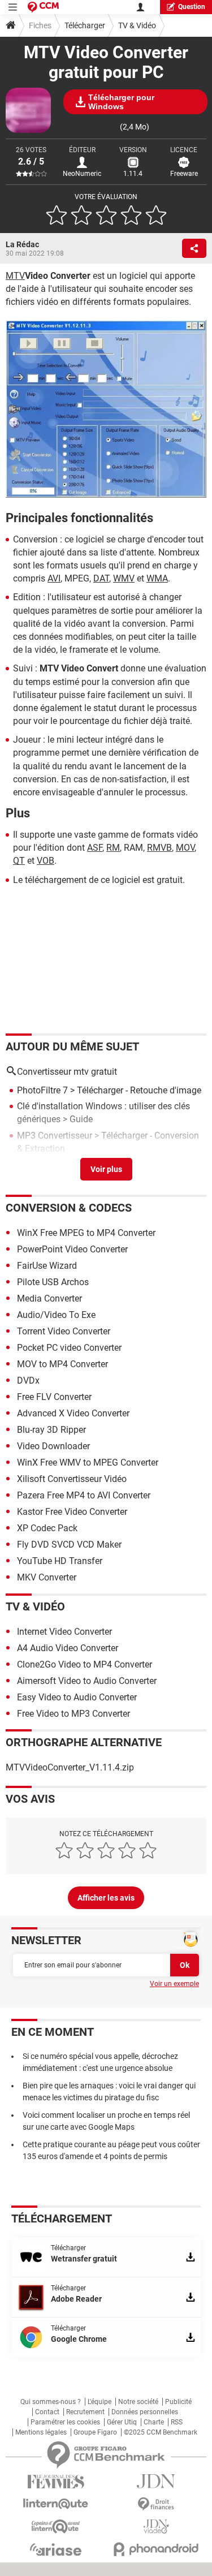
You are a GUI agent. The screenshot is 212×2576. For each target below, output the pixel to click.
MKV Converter (47, 1577)
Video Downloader (53, 1446)
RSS (177, 2422)
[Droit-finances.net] (157, 2504)
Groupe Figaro (95, 2432)
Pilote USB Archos (53, 1282)
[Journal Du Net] (157, 2481)
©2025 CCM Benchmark (161, 2432)
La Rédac (22, 244)
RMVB (159, 848)
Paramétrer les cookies (65, 2422)
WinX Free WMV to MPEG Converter (88, 1463)
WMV (124, 578)
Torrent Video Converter (64, 1331)
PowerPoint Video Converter (72, 1249)
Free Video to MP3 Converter (73, 1714)
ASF (95, 848)
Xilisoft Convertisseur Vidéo (72, 1479)
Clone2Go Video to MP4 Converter (85, 1664)
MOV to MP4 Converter (62, 1364)
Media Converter (49, 1298)
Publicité (178, 2402)
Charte (154, 2422)
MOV (185, 848)
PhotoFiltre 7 (42, 1090)
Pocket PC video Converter (69, 1348)
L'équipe (99, 2402)
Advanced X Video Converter (73, 1413)
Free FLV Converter (54, 1397)
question (192, 7)
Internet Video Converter (64, 1632)
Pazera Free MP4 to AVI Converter (84, 1495)
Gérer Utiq (122, 2422)
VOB (46, 861)
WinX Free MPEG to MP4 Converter (86, 1233)
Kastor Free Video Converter (72, 1512)
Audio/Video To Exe (56, 1315)
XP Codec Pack (47, 1528)
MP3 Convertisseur (55, 1136)
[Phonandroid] (157, 2549)
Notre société (138, 2402)
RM (113, 848)
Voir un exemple (174, 1984)
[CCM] (43, 7)
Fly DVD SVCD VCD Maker (69, 1545)
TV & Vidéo (137, 25)
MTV (15, 276)
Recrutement (85, 2412)
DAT (101, 578)
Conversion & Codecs (69, 1208)
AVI (54, 578)
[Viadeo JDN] (157, 2527)
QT (19, 861)
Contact (47, 2412)
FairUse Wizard (47, 1266)
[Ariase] (56, 2549)
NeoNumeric (82, 174)
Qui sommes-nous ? (51, 2402)
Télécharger (85, 25)
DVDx (28, 1380)
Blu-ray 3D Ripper (51, 1430)
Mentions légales (41, 2432)
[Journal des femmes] (56, 2482)
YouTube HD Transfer (60, 1561)
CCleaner (35, 1164)
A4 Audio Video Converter (68, 1648)
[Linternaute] (56, 2504)
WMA (157, 578)
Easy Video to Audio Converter (77, 1697)
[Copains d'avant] (56, 2527)
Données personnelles (145, 2412)
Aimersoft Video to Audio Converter (87, 1681)
